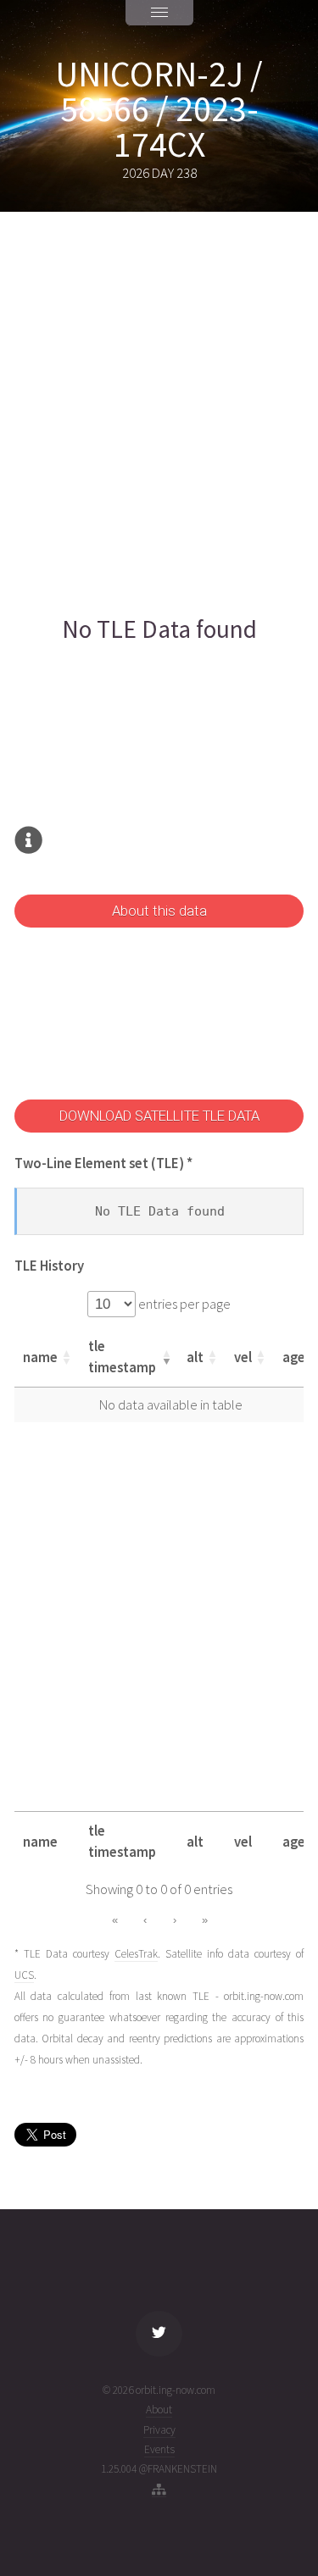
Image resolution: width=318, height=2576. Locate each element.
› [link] (175, 1920)
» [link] (205, 1920)
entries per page (183, 1304)
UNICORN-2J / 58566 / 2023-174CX (159, 109)
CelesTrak (136, 1954)
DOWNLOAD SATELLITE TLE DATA (159, 1116)
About (159, 2410)
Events (159, 2449)
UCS (24, 1975)
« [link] (115, 1920)
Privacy (159, 2430)
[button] (66, 1357)
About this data (159, 911)
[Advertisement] (159, 413)
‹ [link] (145, 1920)
